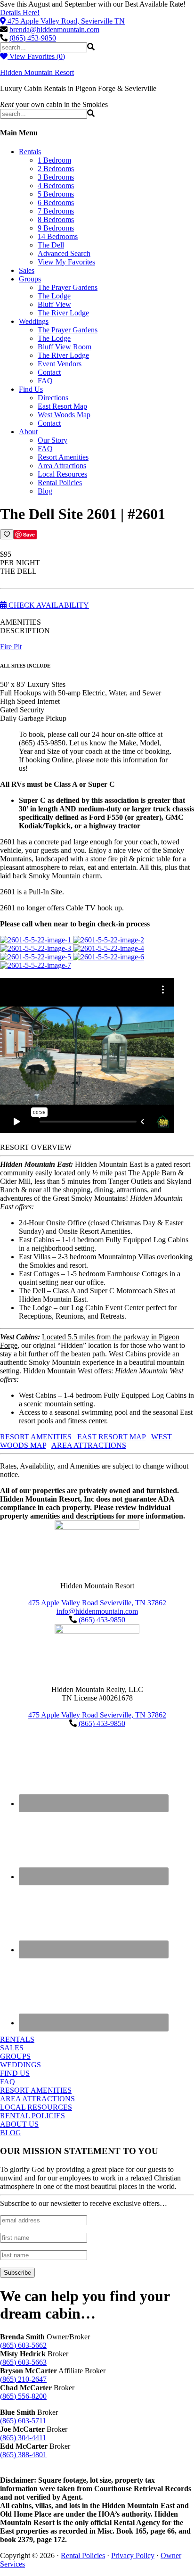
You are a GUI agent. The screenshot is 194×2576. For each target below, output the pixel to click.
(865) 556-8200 (23, 2396)
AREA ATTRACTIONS (89, 1445)
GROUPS (15, 2056)
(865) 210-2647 (23, 2379)
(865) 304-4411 (23, 2438)
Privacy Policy (133, 2555)
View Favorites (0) (36, 56)
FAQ (8, 2082)
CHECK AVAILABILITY (48, 605)
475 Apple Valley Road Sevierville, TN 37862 (97, 1603)
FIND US (15, 2073)
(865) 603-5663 (23, 2362)
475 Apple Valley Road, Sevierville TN (66, 21)
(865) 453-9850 (33, 38)
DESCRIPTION (25, 631)
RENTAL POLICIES (32, 2116)
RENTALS (17, 2039)
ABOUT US (19, 2124)
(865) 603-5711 (23, 2421)
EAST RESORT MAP (111, 1437)
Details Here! (20, 12)
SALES (12, 2048)
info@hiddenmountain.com (97, 1611)
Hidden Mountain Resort (37, 72)
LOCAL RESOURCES (36, 2107)
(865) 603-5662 (23, 2345)
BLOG (11, 2133)
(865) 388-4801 (23, 2455)
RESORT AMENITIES (36, 1437)
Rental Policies (83, 2555)
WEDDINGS (20, 2065)
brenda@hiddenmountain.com (54, 29)
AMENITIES (20, 622)
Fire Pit (11, 647)
